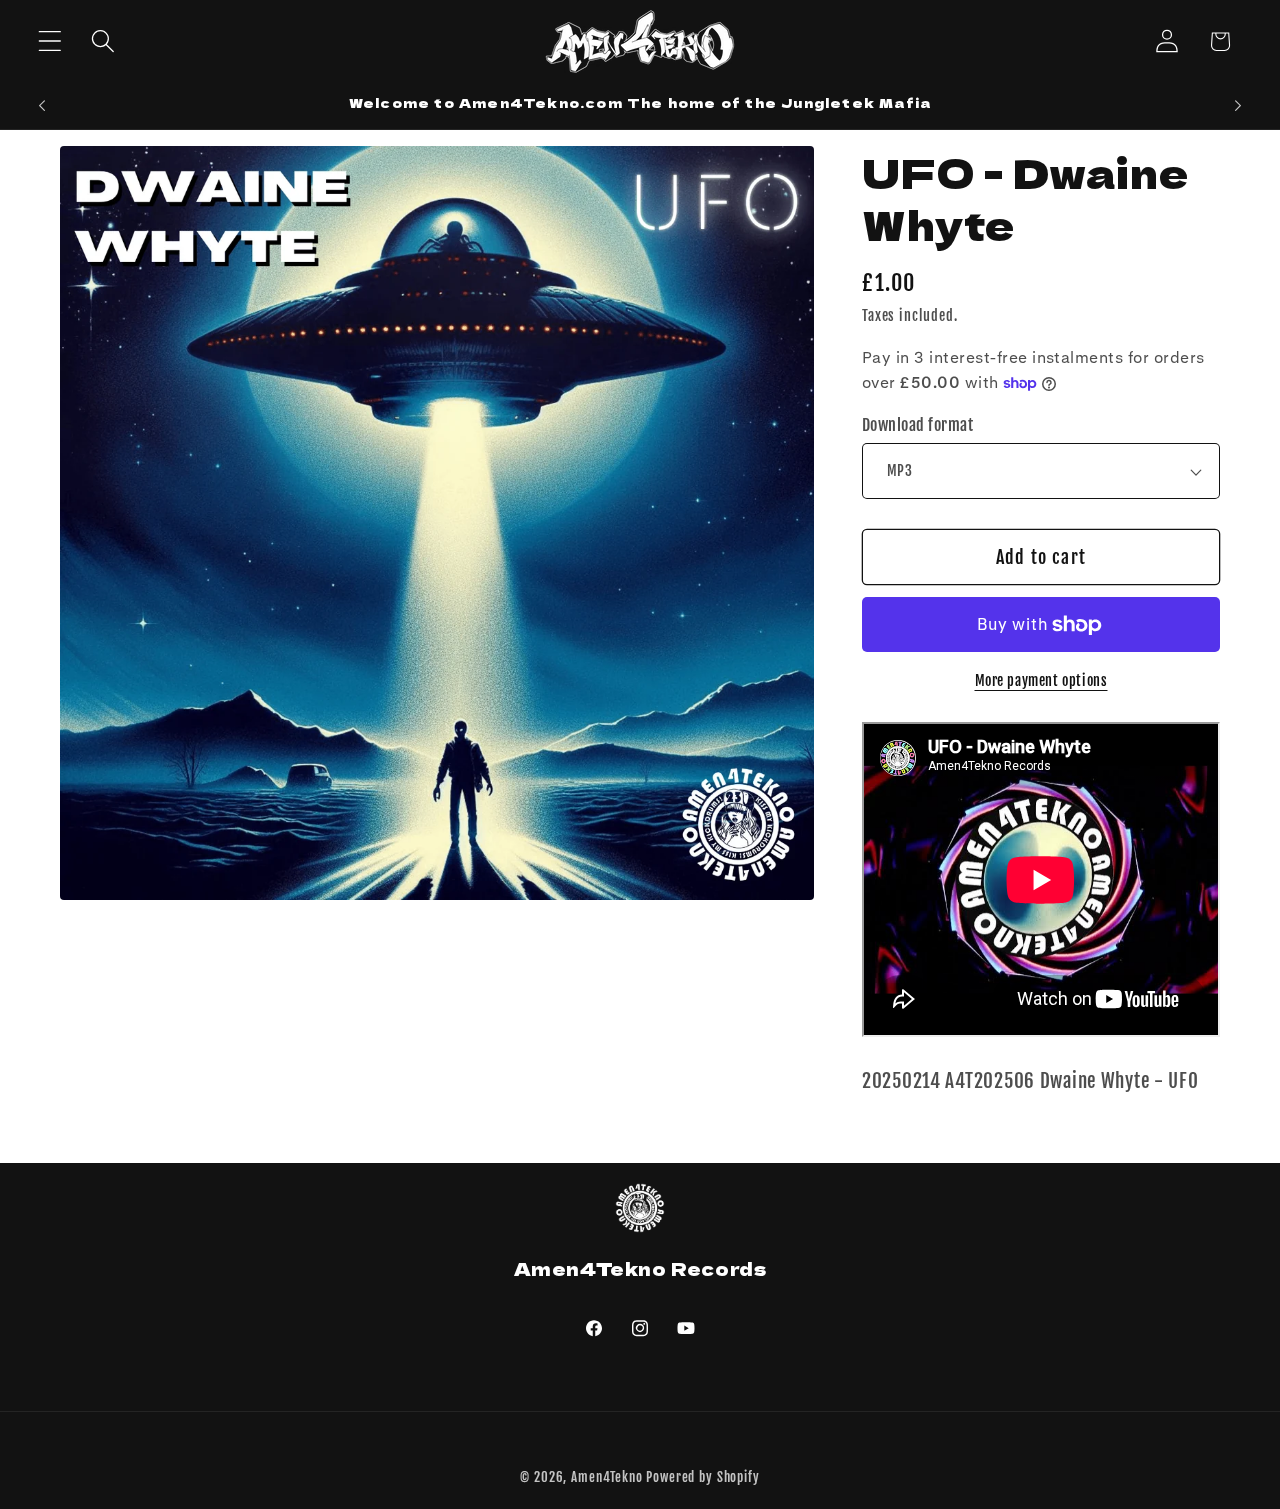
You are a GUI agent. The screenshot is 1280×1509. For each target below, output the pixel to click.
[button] (50, 41)
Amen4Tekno (606, 1477)
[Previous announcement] (42, 106)
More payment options (1041, 680)
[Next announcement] (1238, 106)
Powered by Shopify (702, 1477)
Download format (917, 425)
